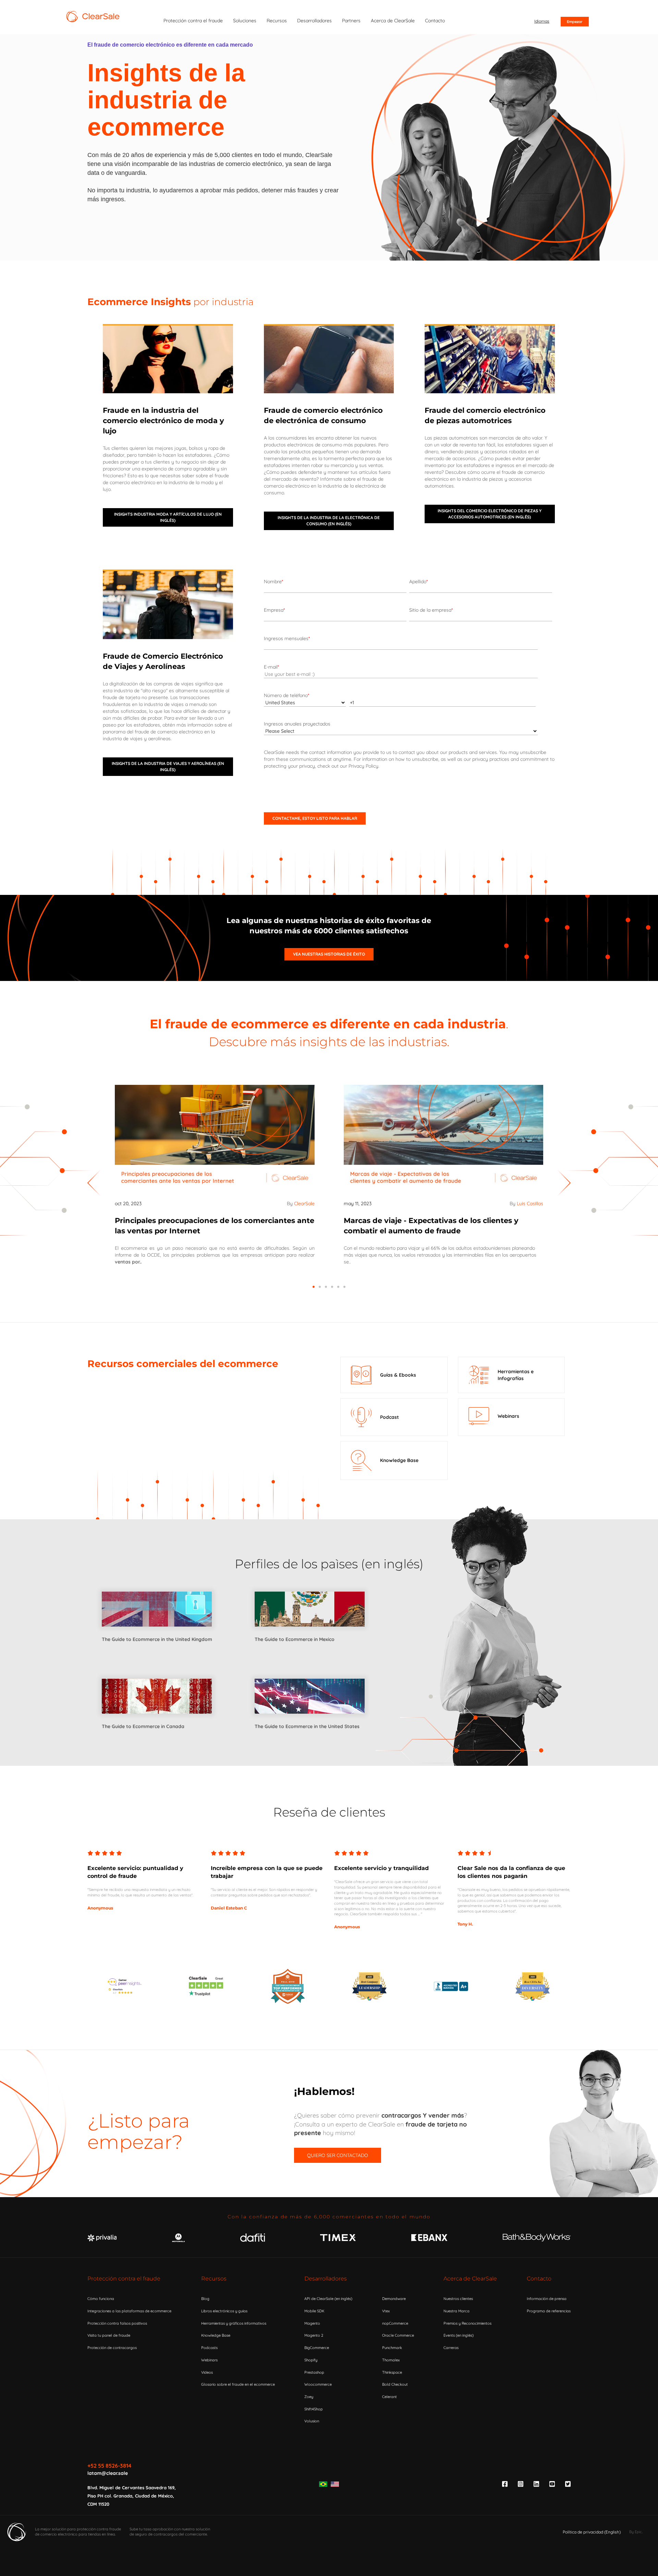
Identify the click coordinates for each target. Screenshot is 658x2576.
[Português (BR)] (323, 2484)
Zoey (309, 2397)
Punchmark (392, 2348)
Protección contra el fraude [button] (193, 21)
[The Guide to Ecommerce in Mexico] (310, 1632)
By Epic (636, 2532)
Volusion (312, 2421)
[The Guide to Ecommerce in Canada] (157, 1720)
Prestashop (314, 2372)
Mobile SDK (314, 2311)
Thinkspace (392, 2372)
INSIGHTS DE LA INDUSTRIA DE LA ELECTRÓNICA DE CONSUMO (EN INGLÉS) (329, 521)
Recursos (214, 2279)
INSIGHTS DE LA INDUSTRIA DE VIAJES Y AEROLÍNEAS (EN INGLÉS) (168, 766)
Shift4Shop (314, 2409)
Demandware (394, 2299)
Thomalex (391, 2360)
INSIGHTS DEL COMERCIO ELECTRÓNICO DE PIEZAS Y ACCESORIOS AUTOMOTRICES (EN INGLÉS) (490, 514)
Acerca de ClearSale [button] (393, 21)
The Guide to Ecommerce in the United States (307, 1726)
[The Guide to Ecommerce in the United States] (310, 1720)
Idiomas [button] (542, 21)
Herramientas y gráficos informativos (234, 2323)
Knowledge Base (216, 2335)
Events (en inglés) (459, 2335)
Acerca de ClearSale (470, 2279)
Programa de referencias (549, 2311)
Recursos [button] (277, 21)
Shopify (311, 2360)
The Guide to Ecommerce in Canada (143, 1726)
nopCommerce (395, 2323)
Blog (205, 2299)
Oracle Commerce (398, 2335)
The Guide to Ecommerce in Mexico (295, 1639)
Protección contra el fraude (124, 2279)
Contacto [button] (435, 21)
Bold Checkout (395, 2384)
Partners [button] (351, 21)
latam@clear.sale (108, 2473)
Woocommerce (318, 2384)
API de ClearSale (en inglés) (328, 2299)
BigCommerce (317, 2348)
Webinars (209, 2360)
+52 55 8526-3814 (109, 2466)
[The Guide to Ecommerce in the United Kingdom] (157, 1632)
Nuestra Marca (456, 2311)
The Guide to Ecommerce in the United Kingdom (157, 1639)
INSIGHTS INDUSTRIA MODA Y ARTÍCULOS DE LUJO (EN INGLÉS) (168, 517)
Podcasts (209, 2348)
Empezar (575, 22)
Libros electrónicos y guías (224, 2311)
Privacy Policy (363, 766)
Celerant (389, 2397)
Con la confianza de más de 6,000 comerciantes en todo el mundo (329, 2217)
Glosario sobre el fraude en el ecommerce (238, 2384)
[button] (314, 1287)
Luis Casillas (530, 1203)
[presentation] (94, 1183)
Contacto (539, 2279)
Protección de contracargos (112, 2348)
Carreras (451, 2348)
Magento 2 (314, 2335)
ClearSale (304, 1203)
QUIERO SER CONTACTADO (338, 2155)
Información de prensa (547, 2299)
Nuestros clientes (458, 2299)
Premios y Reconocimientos (467, 2323)
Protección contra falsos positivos (117, 2323)
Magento (312, 2323)
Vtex (386, 2311)
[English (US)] (335, 2484)
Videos (207, 2372)
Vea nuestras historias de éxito (329, 954)
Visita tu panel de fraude (109, 2335)
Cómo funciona (101, 2299)
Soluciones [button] (245, 21)
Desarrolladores (326, 2279)
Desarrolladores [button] (314, 21)
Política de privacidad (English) (592, 2532)
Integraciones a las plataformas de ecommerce (129, 2311)
